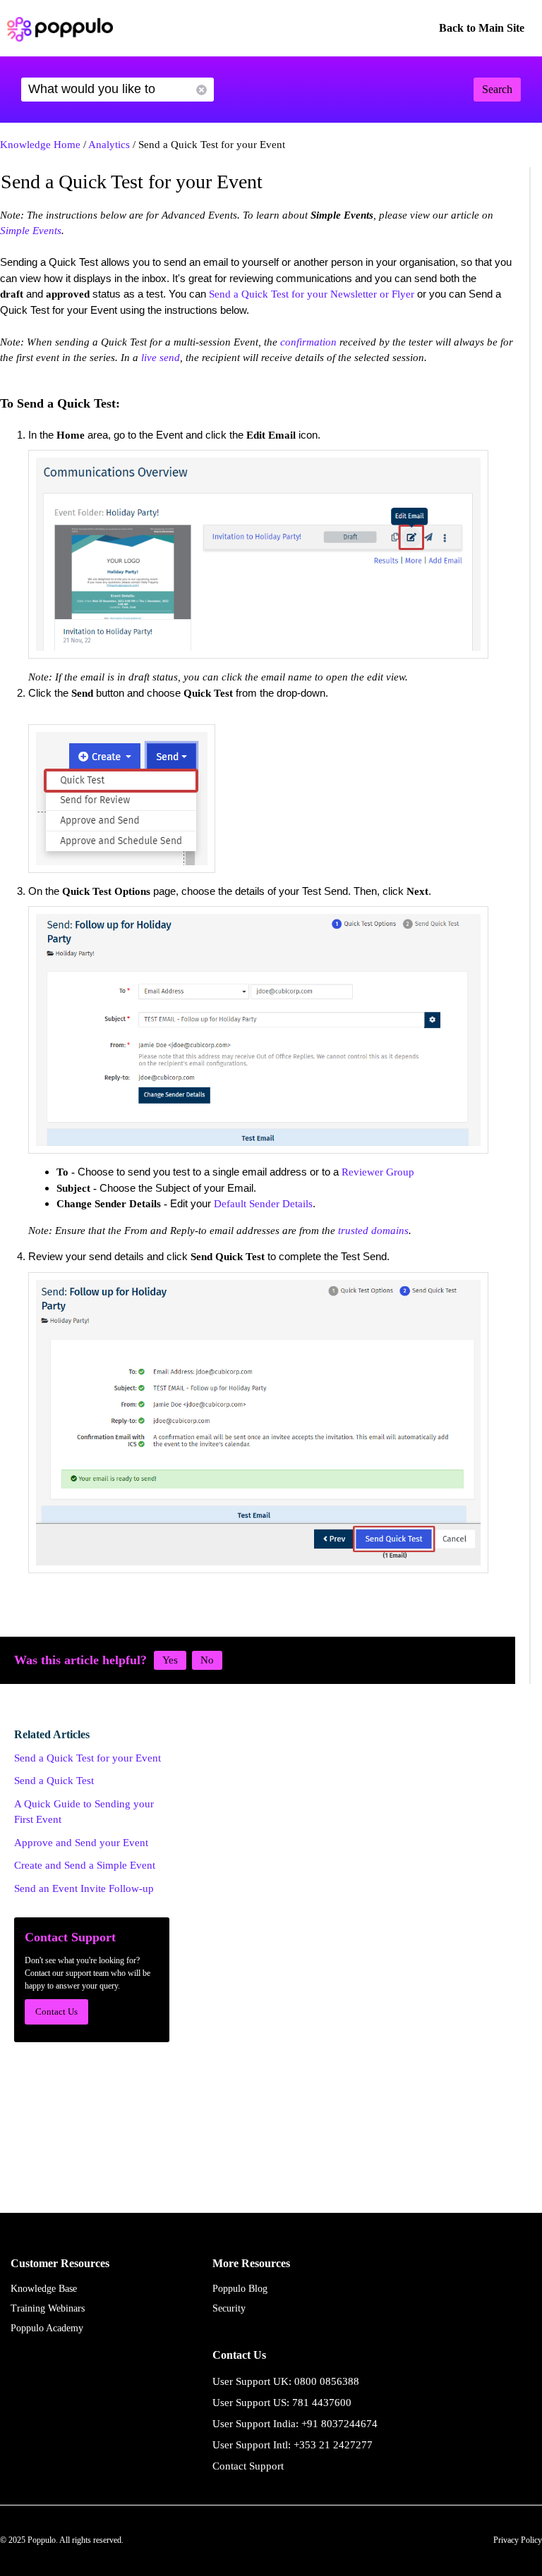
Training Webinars (48, 2308)
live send (161, 358)
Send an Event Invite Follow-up (84, 1888)
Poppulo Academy (47, 2328)
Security (229, 2308)
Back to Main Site (482, 28)
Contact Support (248, 2466)
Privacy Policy (518, 2540)
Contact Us (56, 2012)
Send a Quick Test (54, 1781)
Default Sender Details (263, 1204)
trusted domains (373, 1231)
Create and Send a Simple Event (85, 1865)
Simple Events (31, 231)
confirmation (308, 342)
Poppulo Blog (240, 2289)
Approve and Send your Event (81, 1843)
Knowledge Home (40, 145)
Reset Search (201, 90)
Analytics (109, 145)
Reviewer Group (378, 1172)
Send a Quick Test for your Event (88, 1758)
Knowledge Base (44, 2289)
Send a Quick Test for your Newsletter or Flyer (312, 294)
